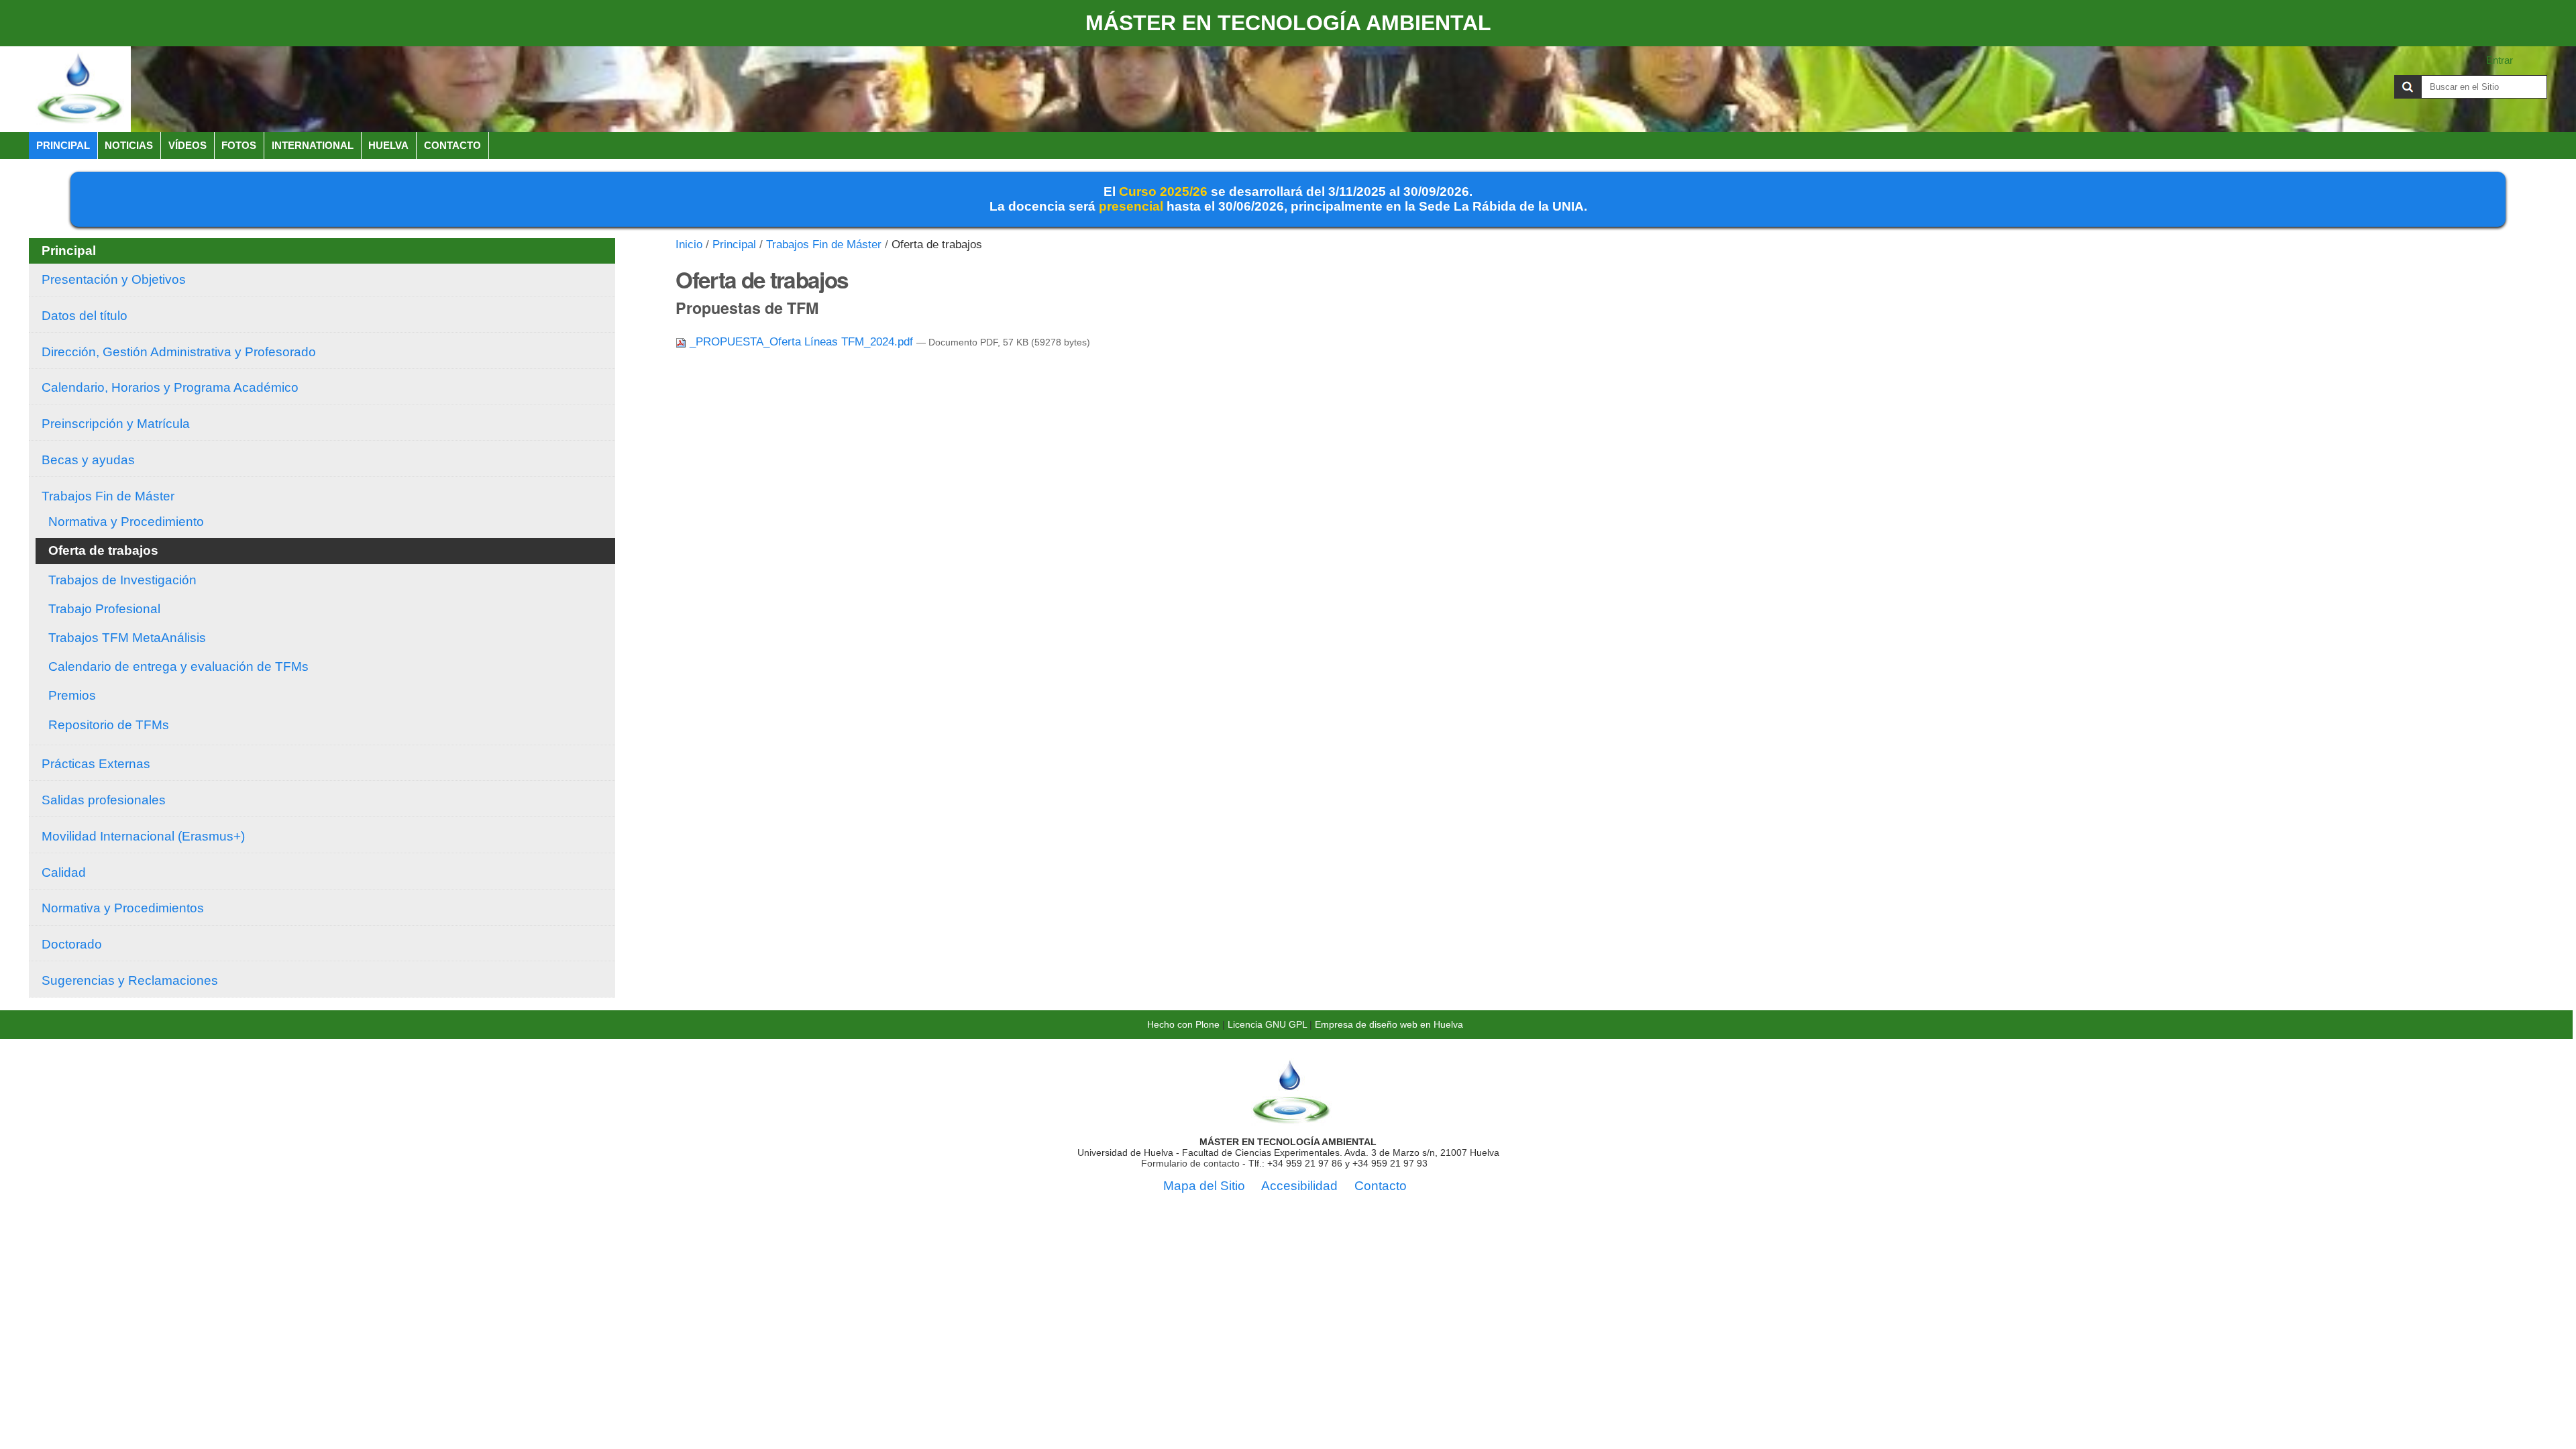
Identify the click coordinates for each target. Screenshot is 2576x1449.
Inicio (689, 245)
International (313, 145)
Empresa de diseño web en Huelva (1389, 1024)
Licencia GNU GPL (1267, 1024)
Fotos (239, 145)
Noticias (129, 145)
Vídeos (187, 145)
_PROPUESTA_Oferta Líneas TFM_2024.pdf (801, 342)
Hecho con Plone (1183, 1024)
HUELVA (388, 145)
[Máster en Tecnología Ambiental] (80, 89)
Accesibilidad (1299, 1186)
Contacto (452, 145)
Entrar (2500, 60)
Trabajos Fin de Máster (824, 245)
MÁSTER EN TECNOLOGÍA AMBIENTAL (1288, 23)
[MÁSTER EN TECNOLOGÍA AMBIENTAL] (1291, 1120)
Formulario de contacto (1190, 1163)
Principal (63, 145)
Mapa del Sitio (1204, 1186)
